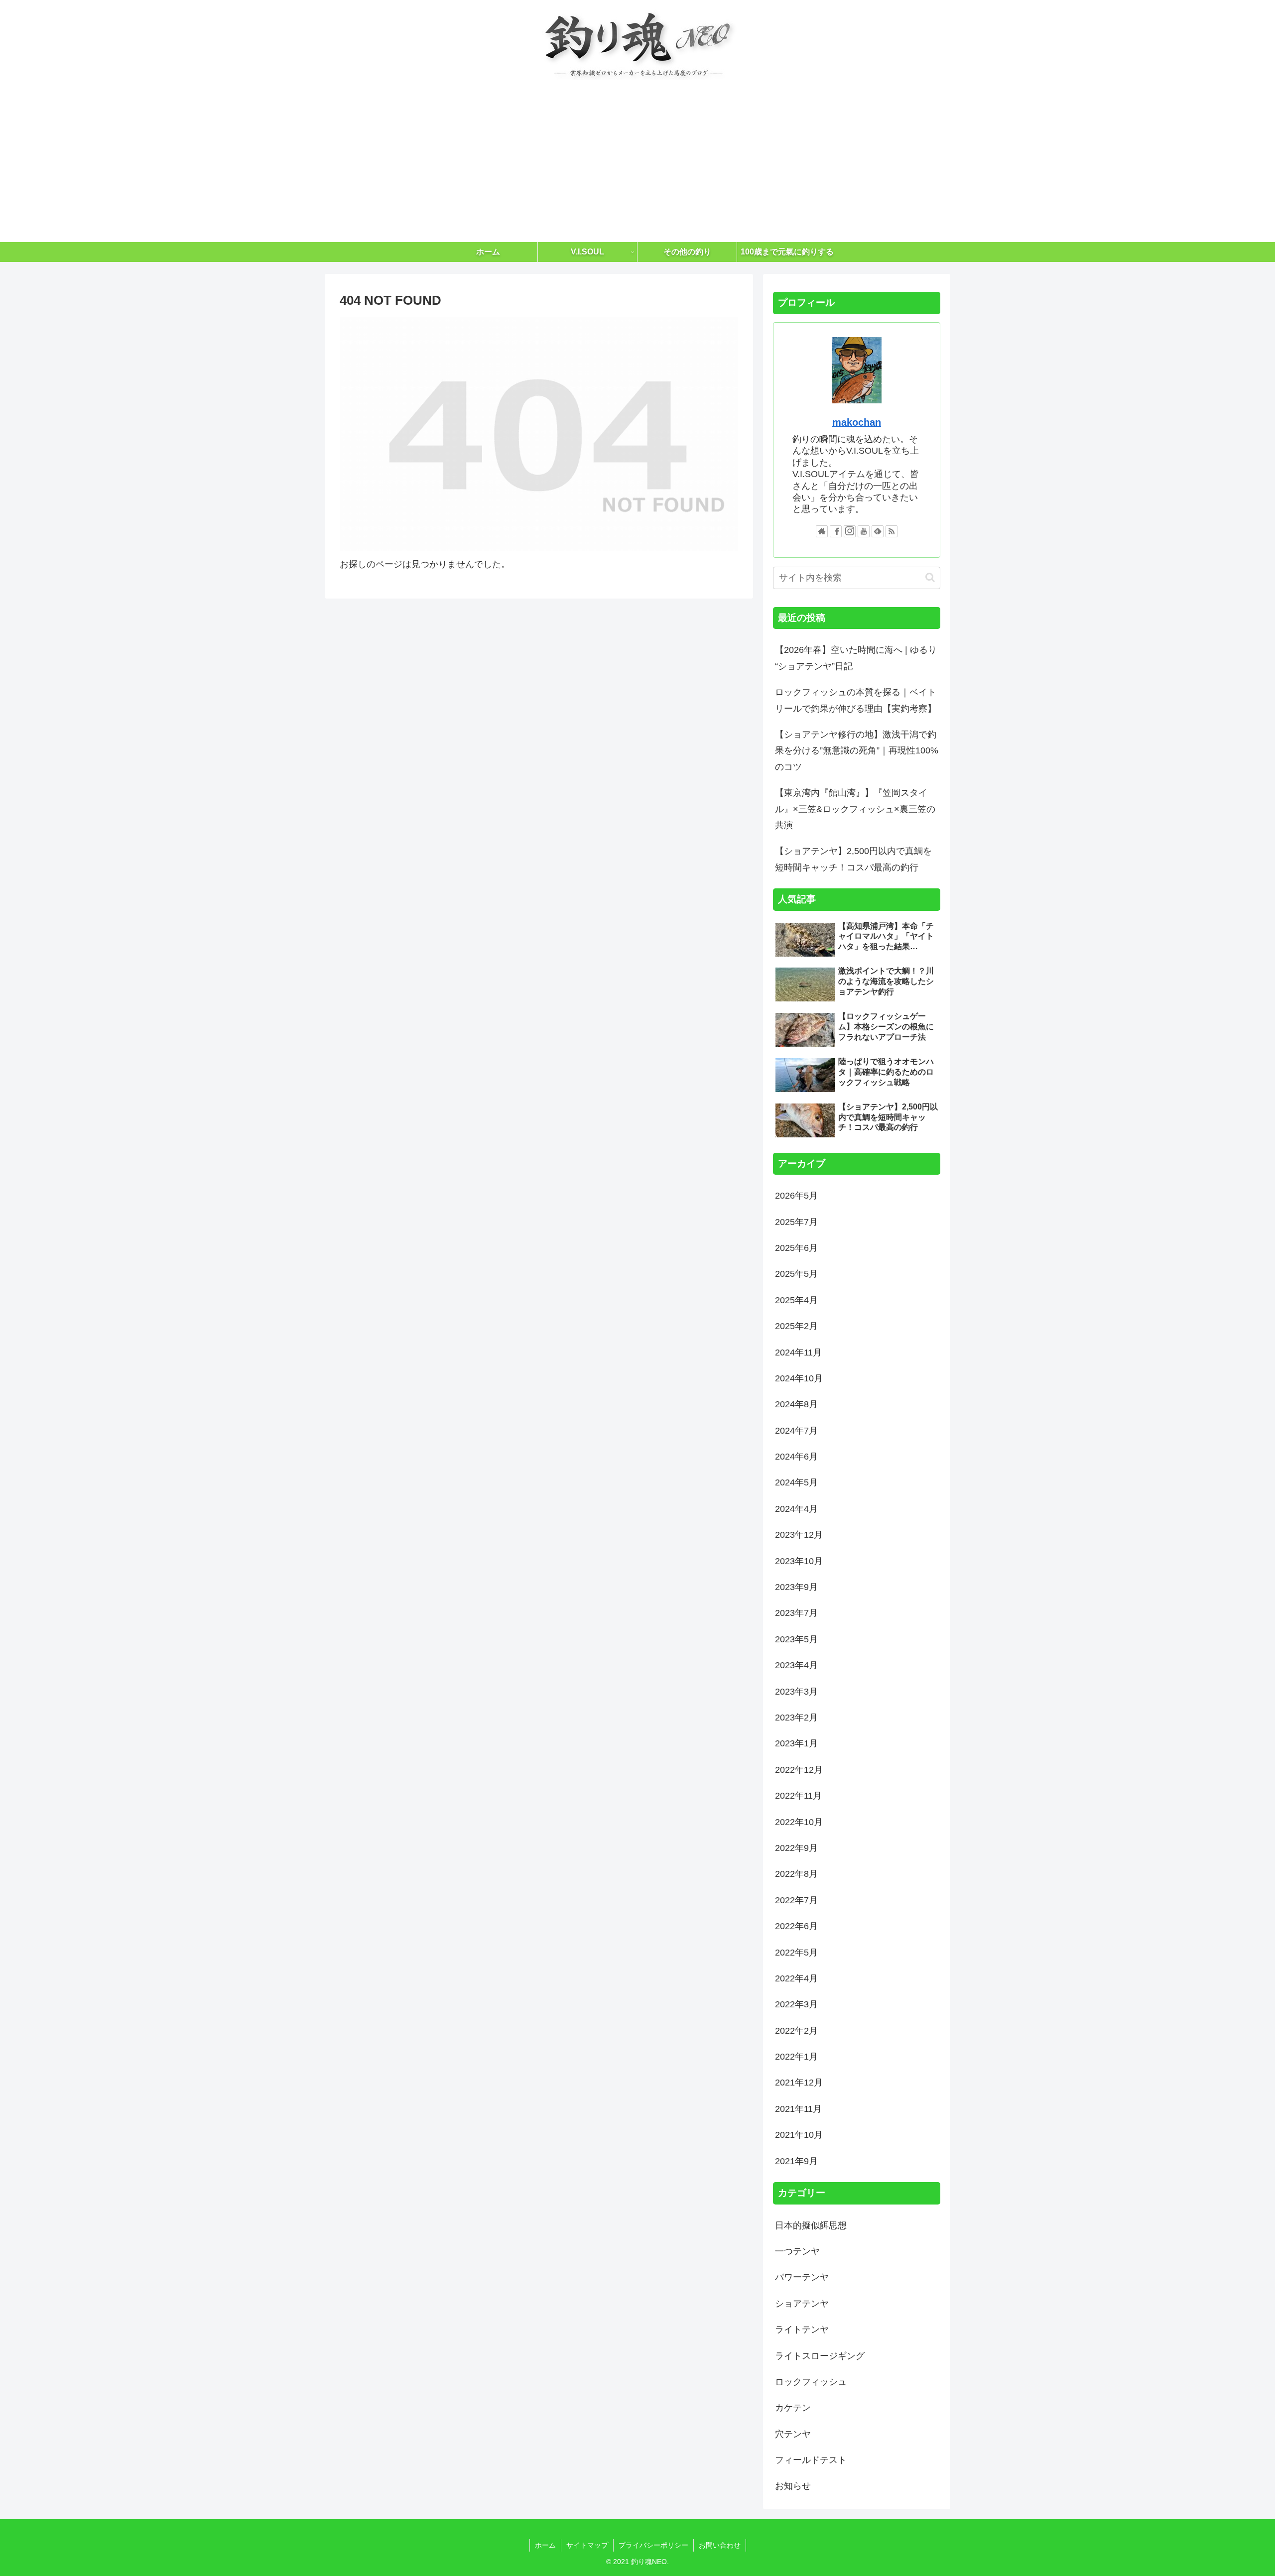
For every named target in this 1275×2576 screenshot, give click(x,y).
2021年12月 (799, 2083)
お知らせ (793, 2486)
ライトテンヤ (802, 2330)
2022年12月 (799, 1770)
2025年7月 (796, 1222)
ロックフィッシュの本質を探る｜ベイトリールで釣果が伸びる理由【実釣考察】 (856, 700)
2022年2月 (796, 2031)
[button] (930, 577)
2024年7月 (796, 1431)
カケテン (793, 2408)
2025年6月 (796, 1248)
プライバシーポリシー (653, 2545)
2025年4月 (796, 1300)
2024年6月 (796, 1457)
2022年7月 (796, 1900)
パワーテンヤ (802, 2277)
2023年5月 (796, 1639)
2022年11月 (798, 1796)
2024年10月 (799, 1378)
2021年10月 (799, 2135)
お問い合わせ (720, 2545)
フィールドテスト (811, 2460)
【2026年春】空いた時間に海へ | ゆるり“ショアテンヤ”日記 (856, 658)
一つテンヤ (797, 2251)
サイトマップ (587, 2545)
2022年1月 (796, 2057)
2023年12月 (799, 1535)
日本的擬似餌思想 (811, 2225)
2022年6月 (796, 1926)
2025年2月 (796, 1326)
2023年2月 (796, 1717)
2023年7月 (796, 1613)
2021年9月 (796, 2161)
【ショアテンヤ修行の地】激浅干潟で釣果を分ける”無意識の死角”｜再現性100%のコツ (857, 751)
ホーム (545, 2545)
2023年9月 (796, 1587)
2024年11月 (798, 1352)
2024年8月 (796, 1404)
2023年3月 (796, 1692)
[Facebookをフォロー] (836, 531)
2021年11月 (798, 2109)
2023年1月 (796, 1743)
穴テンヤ (793, 2434)
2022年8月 (796, 1874)
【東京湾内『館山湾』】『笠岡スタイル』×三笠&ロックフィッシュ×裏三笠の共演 (855, 809)
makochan (857, 422)
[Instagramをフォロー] (850, 531)
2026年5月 (796, 1196)
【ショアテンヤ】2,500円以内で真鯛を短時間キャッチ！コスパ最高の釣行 (853, 859)
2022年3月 (796, 2004)
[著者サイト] (822, 531)
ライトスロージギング (820, 2356)
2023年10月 (799, 1561)
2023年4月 (796, 1665)
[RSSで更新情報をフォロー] (892, 531)
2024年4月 (796, 1509)
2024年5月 (796, 1482)
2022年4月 (796, 1978)
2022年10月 (799, 1822)
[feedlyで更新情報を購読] (878, 531)
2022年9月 (796, 1848)
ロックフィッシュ (811, 2382)
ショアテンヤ (802, 2304)
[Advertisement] (637, 167)
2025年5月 (796, 1274)
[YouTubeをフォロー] (864, 531)
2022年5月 (796, 1953)
